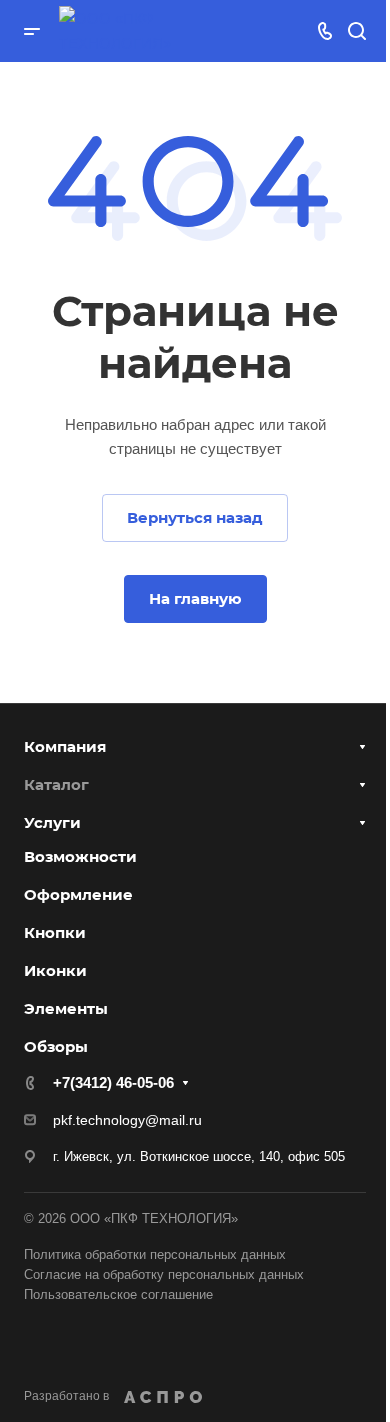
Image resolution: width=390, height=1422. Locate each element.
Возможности (80, 856)
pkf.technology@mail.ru (127, 1120)
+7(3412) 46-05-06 (113, 1082)
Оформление (78, 894)
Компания (65, 746)
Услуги (52, 822)
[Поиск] (356, 31)
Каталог (56, 784)
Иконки (55, 970)
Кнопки (55, 932)
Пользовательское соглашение (118, 1294)
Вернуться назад (195, 517)
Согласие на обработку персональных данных (164, 1274)
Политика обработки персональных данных (155, 1254)
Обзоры (56, 1046)
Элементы (66, 1008)
